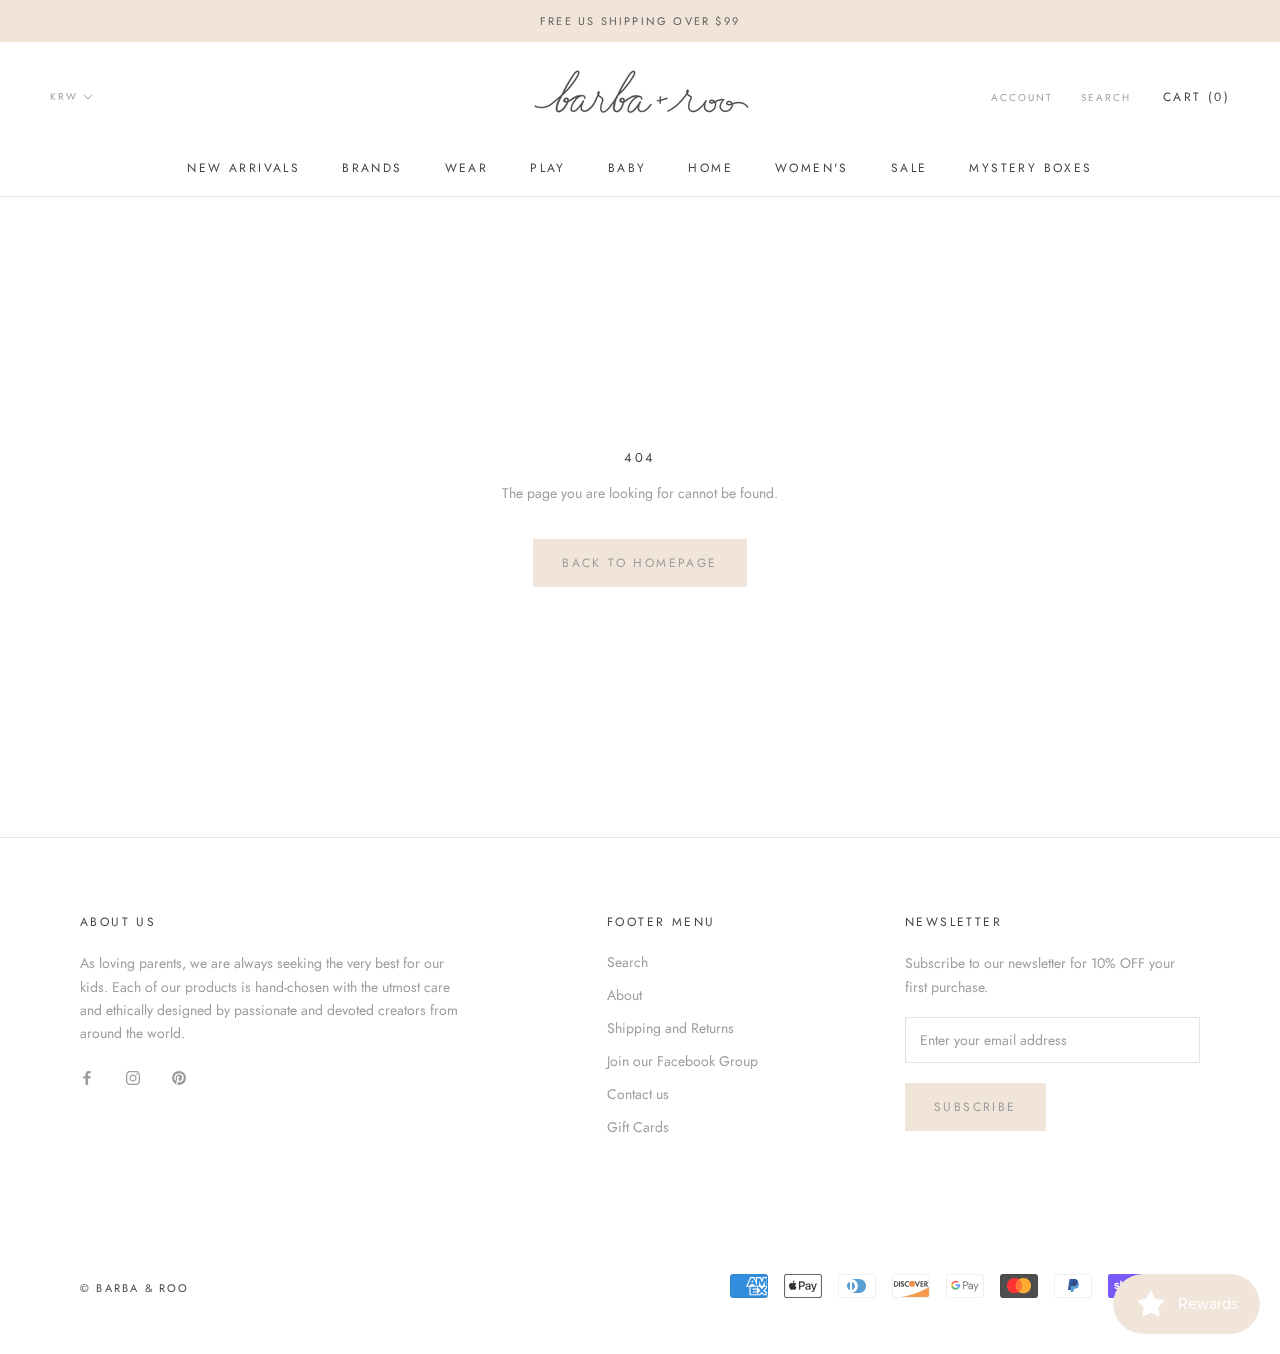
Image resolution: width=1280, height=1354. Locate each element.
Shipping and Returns (670, 1028)
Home (710, 168)
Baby (627, 168)
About (624, 995)
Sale (909, 168)
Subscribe (975, 1107)
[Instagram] (133, 1076)
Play (548, 168)
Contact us (638, 1094)
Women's (812, 168)
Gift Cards (638, 1127)
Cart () (1196, 97)
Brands (372, 168)
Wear (467, 168)
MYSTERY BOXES (1030, 168)
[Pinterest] (179, 1076)
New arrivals (243, 168)
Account (1022, 97)
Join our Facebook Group (682, 1061)
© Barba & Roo (135, 1288)
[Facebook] (87, 1076)
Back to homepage (639, 563)
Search (1106, 97)
